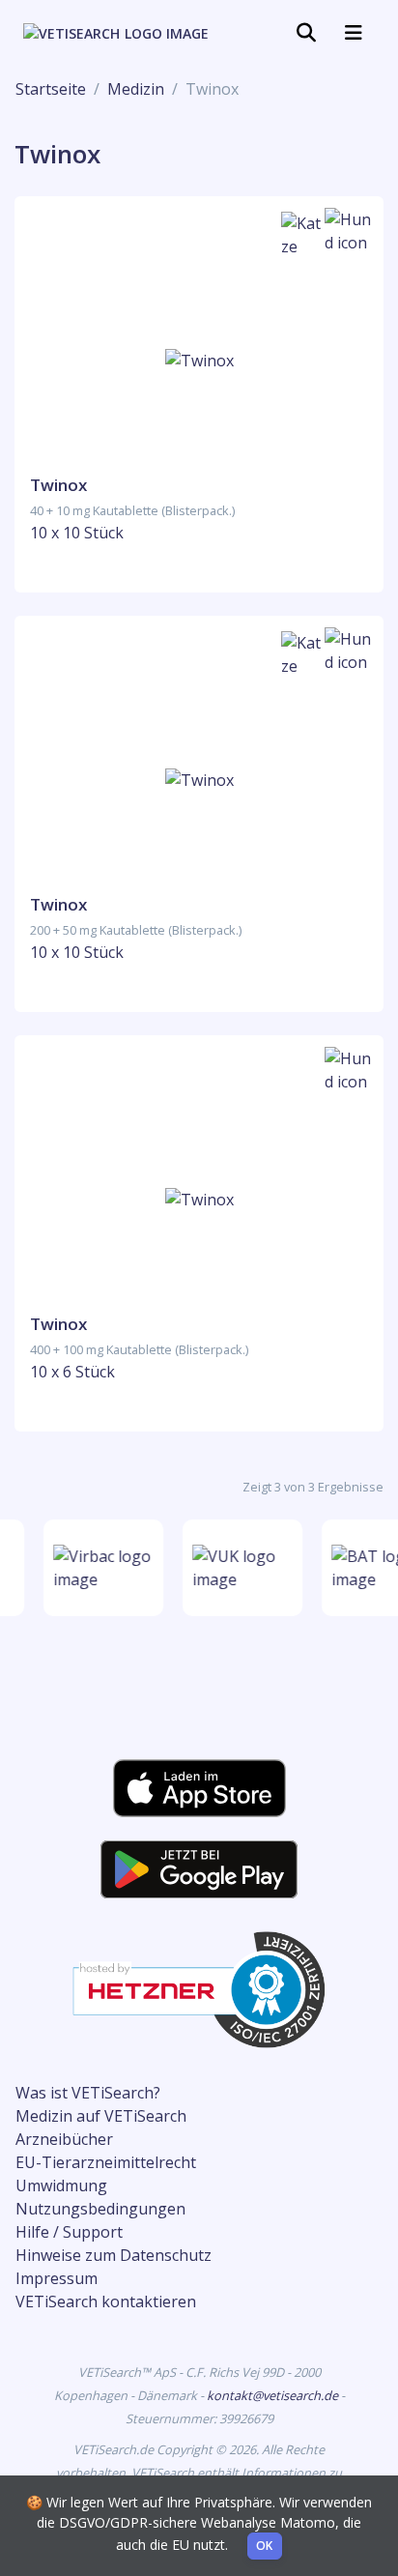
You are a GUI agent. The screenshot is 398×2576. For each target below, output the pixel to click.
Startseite (51, 89)
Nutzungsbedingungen (100, 2209)
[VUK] (241, 1568)
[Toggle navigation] (306, 33)
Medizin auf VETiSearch (101, 2116)
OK (265, 2546)
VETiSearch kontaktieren (106, 2301)
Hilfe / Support (69, 2232)
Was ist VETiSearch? (88, 2093)
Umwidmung (61, 2185)
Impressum (57, 2278)
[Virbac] (101, 1568)
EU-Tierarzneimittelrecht (106, 2162)
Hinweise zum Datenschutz (114, 2255)
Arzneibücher (64, 2139)
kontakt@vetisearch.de (274, 2395)
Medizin (136, 89)
